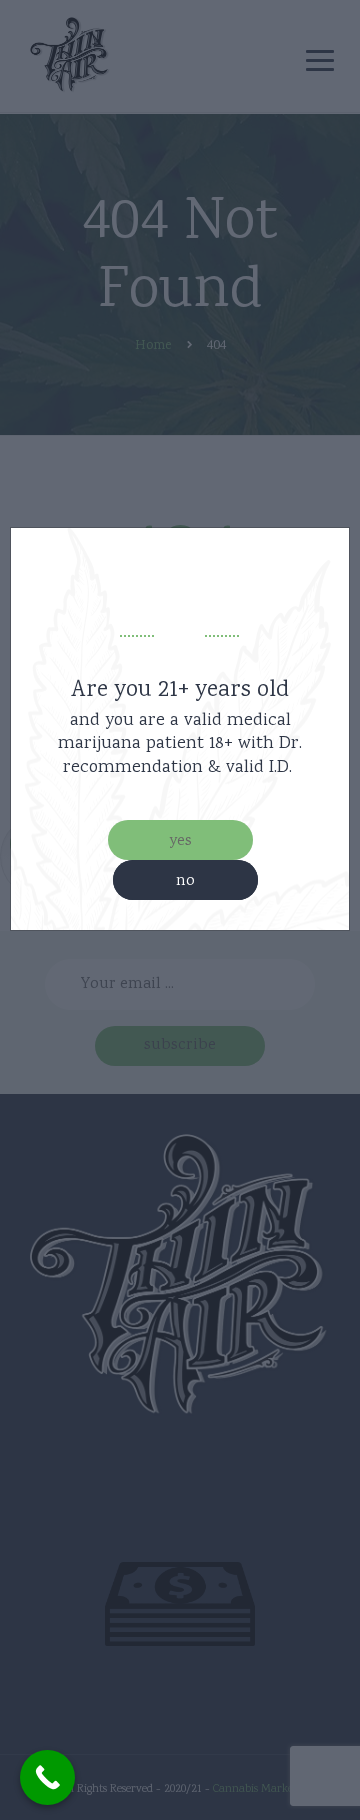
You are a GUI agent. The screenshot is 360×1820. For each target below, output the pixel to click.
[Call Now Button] (47, 1777)
